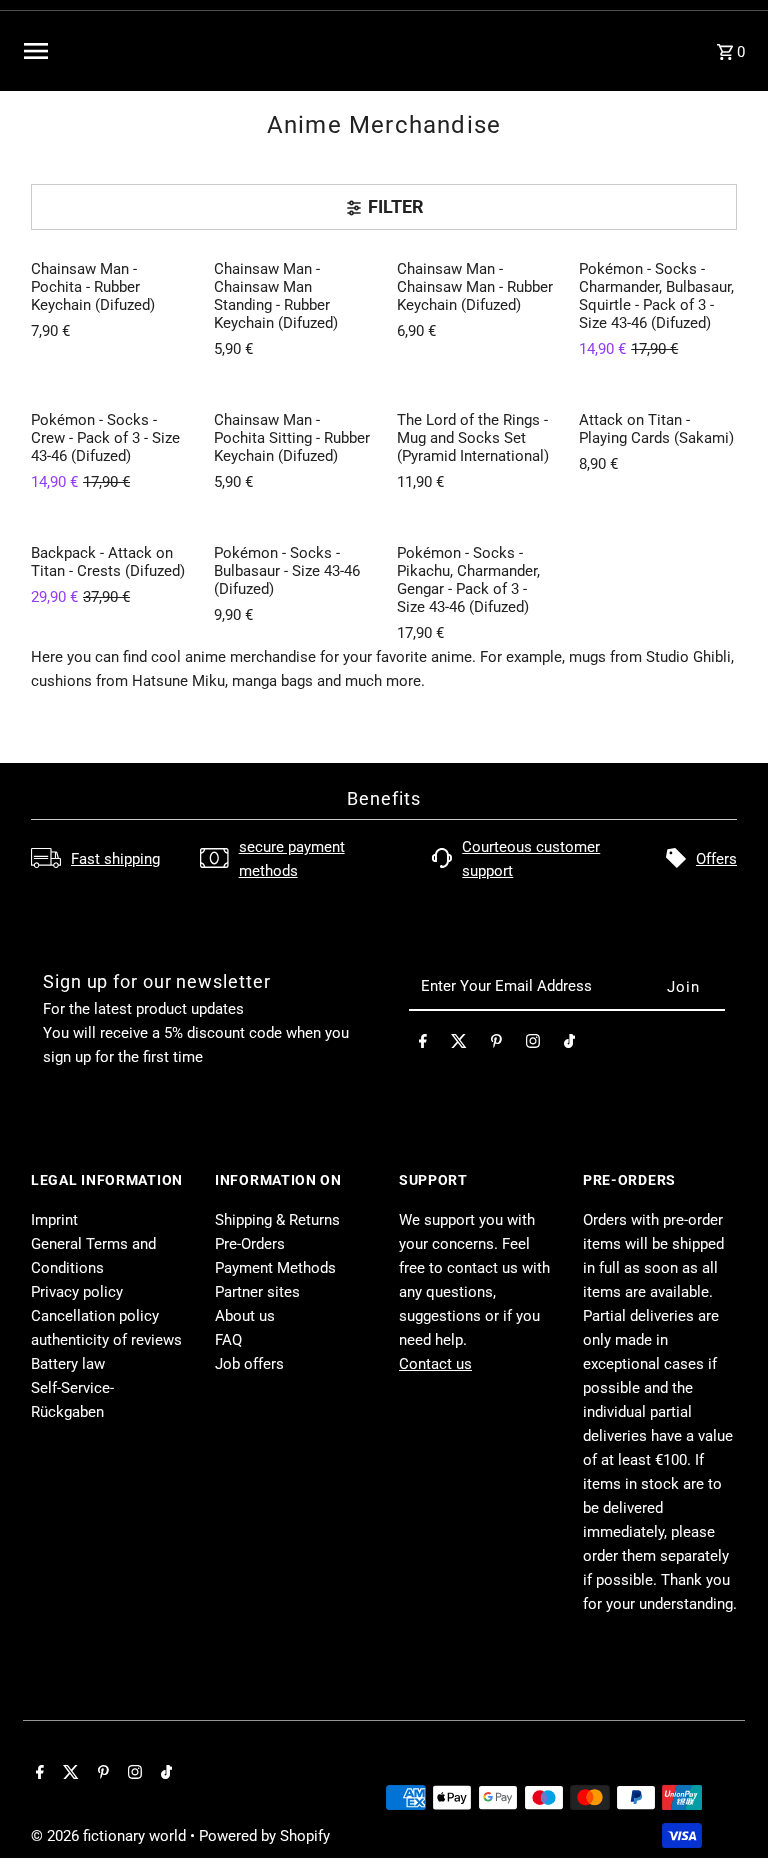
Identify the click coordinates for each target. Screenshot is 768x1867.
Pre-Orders (250, 1244)
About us (245, 1316)
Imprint (54, 1220)
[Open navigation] (166, 51)
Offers (716, 859)
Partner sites (257, 1292)
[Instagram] (533, 1045)
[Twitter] (459, 1045)
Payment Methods (275, 1268)
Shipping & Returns (277, 1220)
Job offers (249, 1364)
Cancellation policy (95, 1316)
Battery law (68, 1364)
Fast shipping (115, 859)
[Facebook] (423, 1045)
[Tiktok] (569, 1045)
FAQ (228, 1340)
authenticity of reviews (106, 1340)
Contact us (435, 1364)
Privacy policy (77, 1292)
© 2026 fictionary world (110, 1836)
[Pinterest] (496, 1045)
